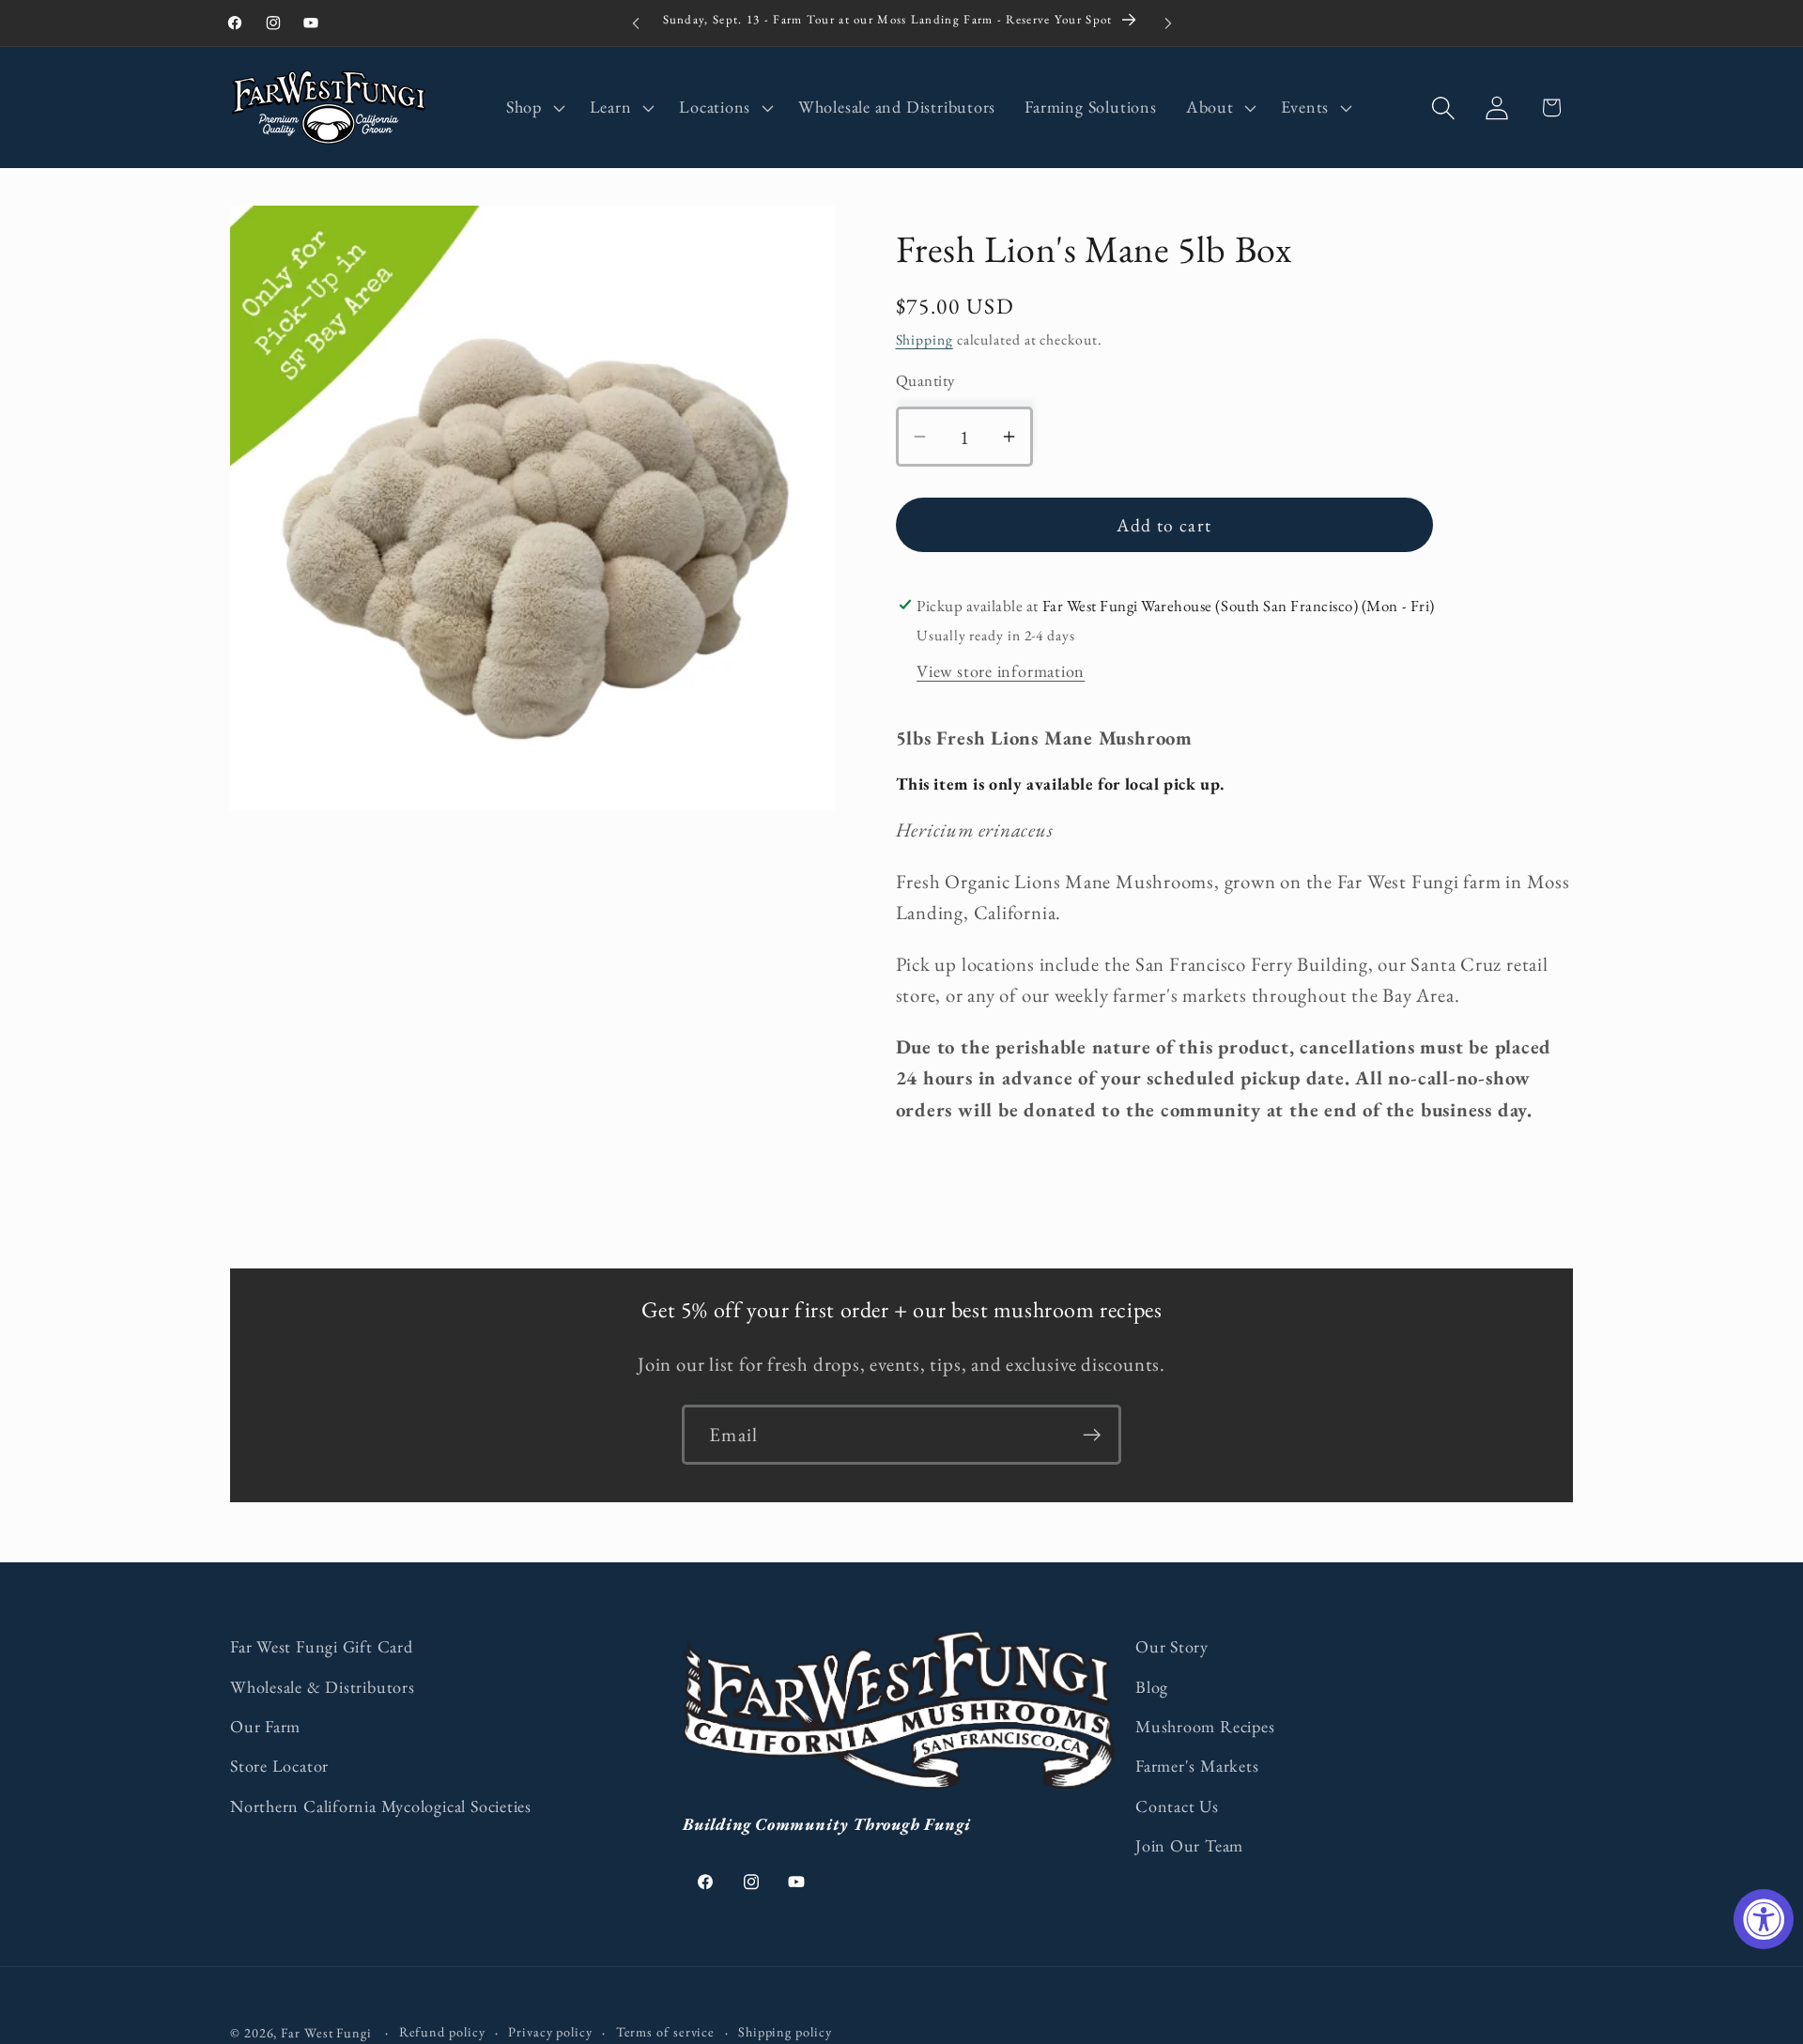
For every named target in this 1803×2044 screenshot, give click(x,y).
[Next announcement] (1168, 23)
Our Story (1172, 1646)
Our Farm (265, 1726)
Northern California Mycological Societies (381, 1806)
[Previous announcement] (636, 23)
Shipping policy (785, 2032)
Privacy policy (550, 2032)
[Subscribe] (1092, 1435)
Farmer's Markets (1197, 1766)
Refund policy (442, 2032)
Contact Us (1177, 1806)
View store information (1001, 671)
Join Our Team (1189, 1845)
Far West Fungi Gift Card (322, 1646)
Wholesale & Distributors (323, 1687)
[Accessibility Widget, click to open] (1764, 1919)
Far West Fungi (326, 2033)
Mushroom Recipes (1205, 1726)
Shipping (925, 339)
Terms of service (666, 2032)
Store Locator (279, 1766)
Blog (1152, 1687)
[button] (533, 108)
